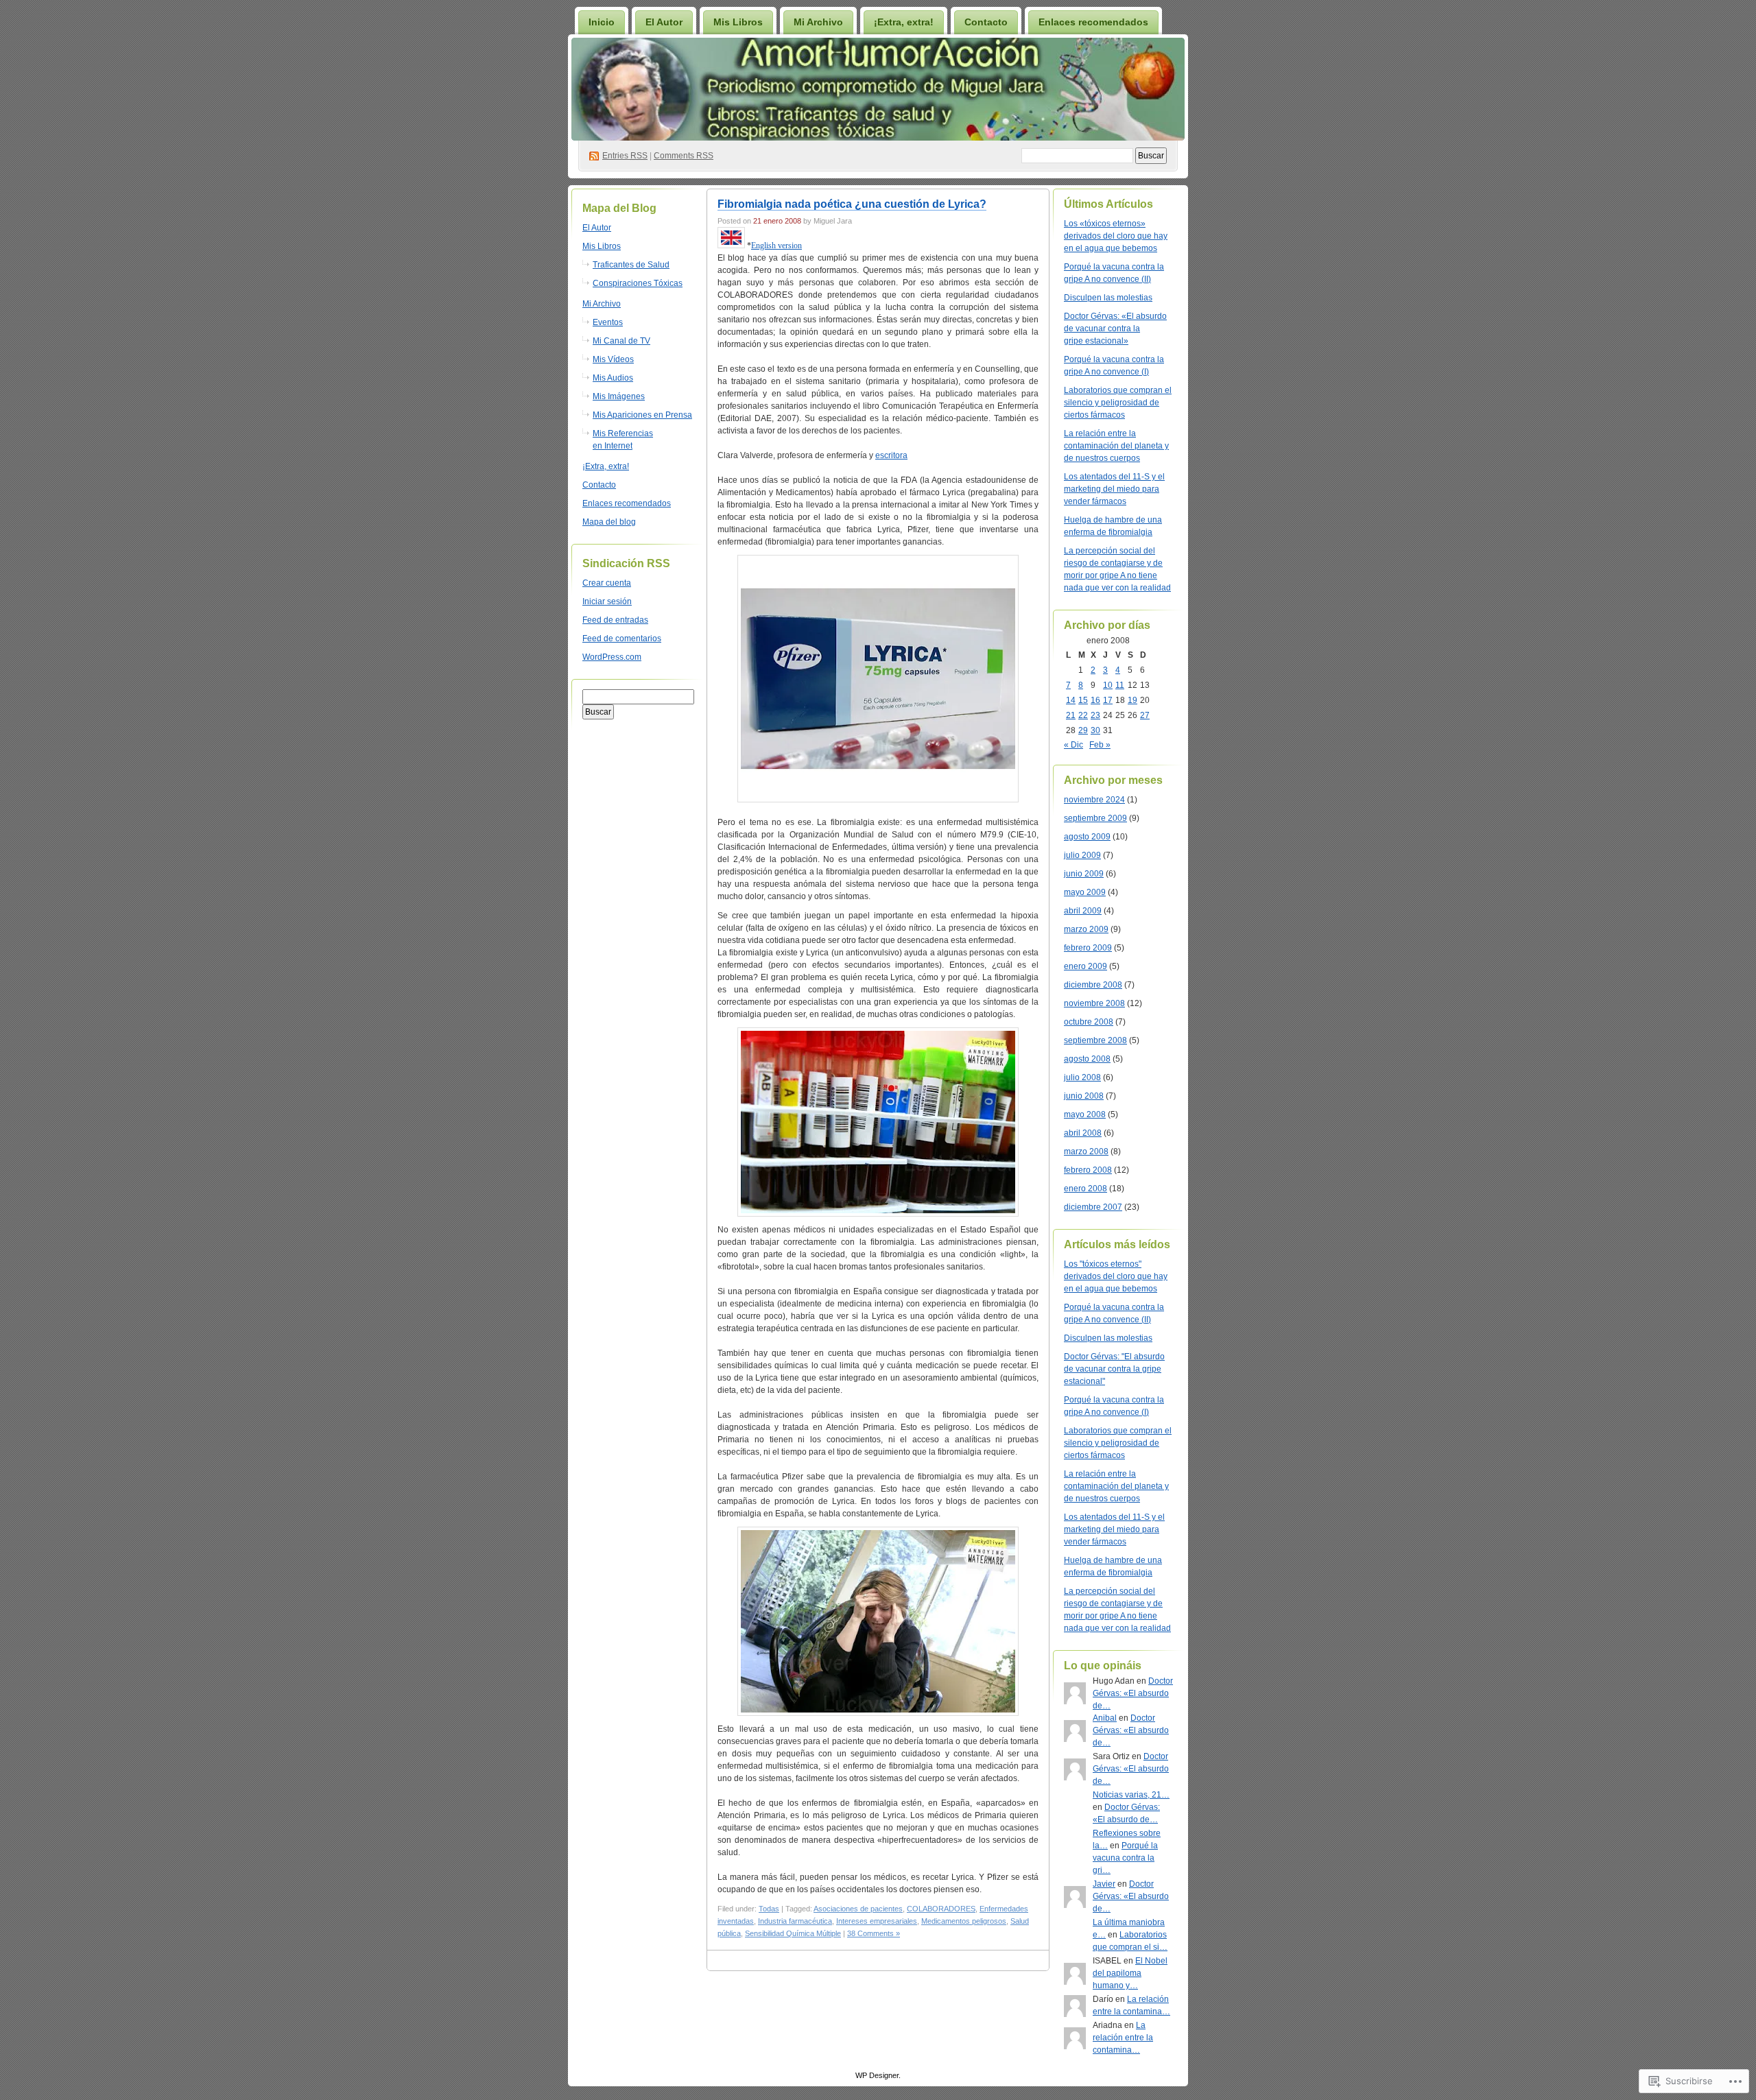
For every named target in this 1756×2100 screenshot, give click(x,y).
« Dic (1073, 745)
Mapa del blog (609, 522)
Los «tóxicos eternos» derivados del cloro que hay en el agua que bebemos (1116, 236)
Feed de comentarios (622, 639)
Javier (1104, 1884)
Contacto (986, 22)
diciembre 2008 (1093, 985)
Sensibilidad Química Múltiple (793, 1933)
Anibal (1105, 1718)
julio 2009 (1082, 855)
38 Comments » (874, 1933)
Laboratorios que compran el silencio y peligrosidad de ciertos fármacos (1118, 403)
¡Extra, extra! (904, 22)
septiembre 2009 (1095, 818)
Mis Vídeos (613, 359)
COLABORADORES (941, 1909)
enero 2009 (1085, 966)
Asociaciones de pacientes (858, 1909)
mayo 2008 (1085, 1114)
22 (1083, 715)
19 (1132, 700)
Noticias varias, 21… (1131, 1795)
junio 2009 (1084, 874)
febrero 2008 (1088, 1170)
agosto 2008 (1087, 1059)
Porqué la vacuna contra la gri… (1125, 1858)
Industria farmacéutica (795, 1921)
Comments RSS (684, 156)
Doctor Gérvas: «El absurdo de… (1133, 1693)
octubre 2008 (1089, 1022)
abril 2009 (1083, 911)
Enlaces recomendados (1093, 22)
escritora (891, 455)
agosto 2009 (1087, 837)
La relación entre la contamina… (1123, 2038)
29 (1083, 730)
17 (1108, 700)
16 (1095, 700)
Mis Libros (738, 22)
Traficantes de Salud (631, 265)
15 (1083, 700)
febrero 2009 (1088, 948)
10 (1108, 685)
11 (1120, 685)
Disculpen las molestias (1108, 298)
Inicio (602, 22)
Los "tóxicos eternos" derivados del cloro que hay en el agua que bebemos (1116, 1276)
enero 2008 (1085, 1189)
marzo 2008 (1086, 1152)
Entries (625, 156)
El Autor (664, 22)
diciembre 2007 (1093, 1207)
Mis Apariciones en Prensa (642, 415)
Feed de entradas (615, 620)
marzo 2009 (1086, 929)
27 (1145, 715)
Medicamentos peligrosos (964, 1921)
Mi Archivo (818, 22)
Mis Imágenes (619, 396)
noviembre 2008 (1094, 1003)
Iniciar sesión (607, 601)
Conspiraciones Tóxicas (638, 283)
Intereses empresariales (877, 1921)
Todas (769, 1909)
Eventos (608, 322)
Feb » (1100, 745)
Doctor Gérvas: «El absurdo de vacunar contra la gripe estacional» (1115, 329)
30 (1095, 730)
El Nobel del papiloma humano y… (1130, 1973)
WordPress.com (612, 657)
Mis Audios (613, 378)
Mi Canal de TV (621, 341)
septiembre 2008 (1095, 1040)
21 (1071, 715)
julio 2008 (1082, 1077)
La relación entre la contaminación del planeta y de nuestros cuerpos (1116, 446)
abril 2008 (1083, 1133)
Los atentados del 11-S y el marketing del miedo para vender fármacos (1114, 489)
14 (1071, 700)
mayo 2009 (1085, 892)
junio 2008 (1084, 1096)
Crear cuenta (607, 583)
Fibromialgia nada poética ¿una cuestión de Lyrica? (852, 204)
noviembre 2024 (1094, 800)
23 (1095, 715)
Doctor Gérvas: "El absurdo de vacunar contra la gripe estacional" (1114, 1369)
